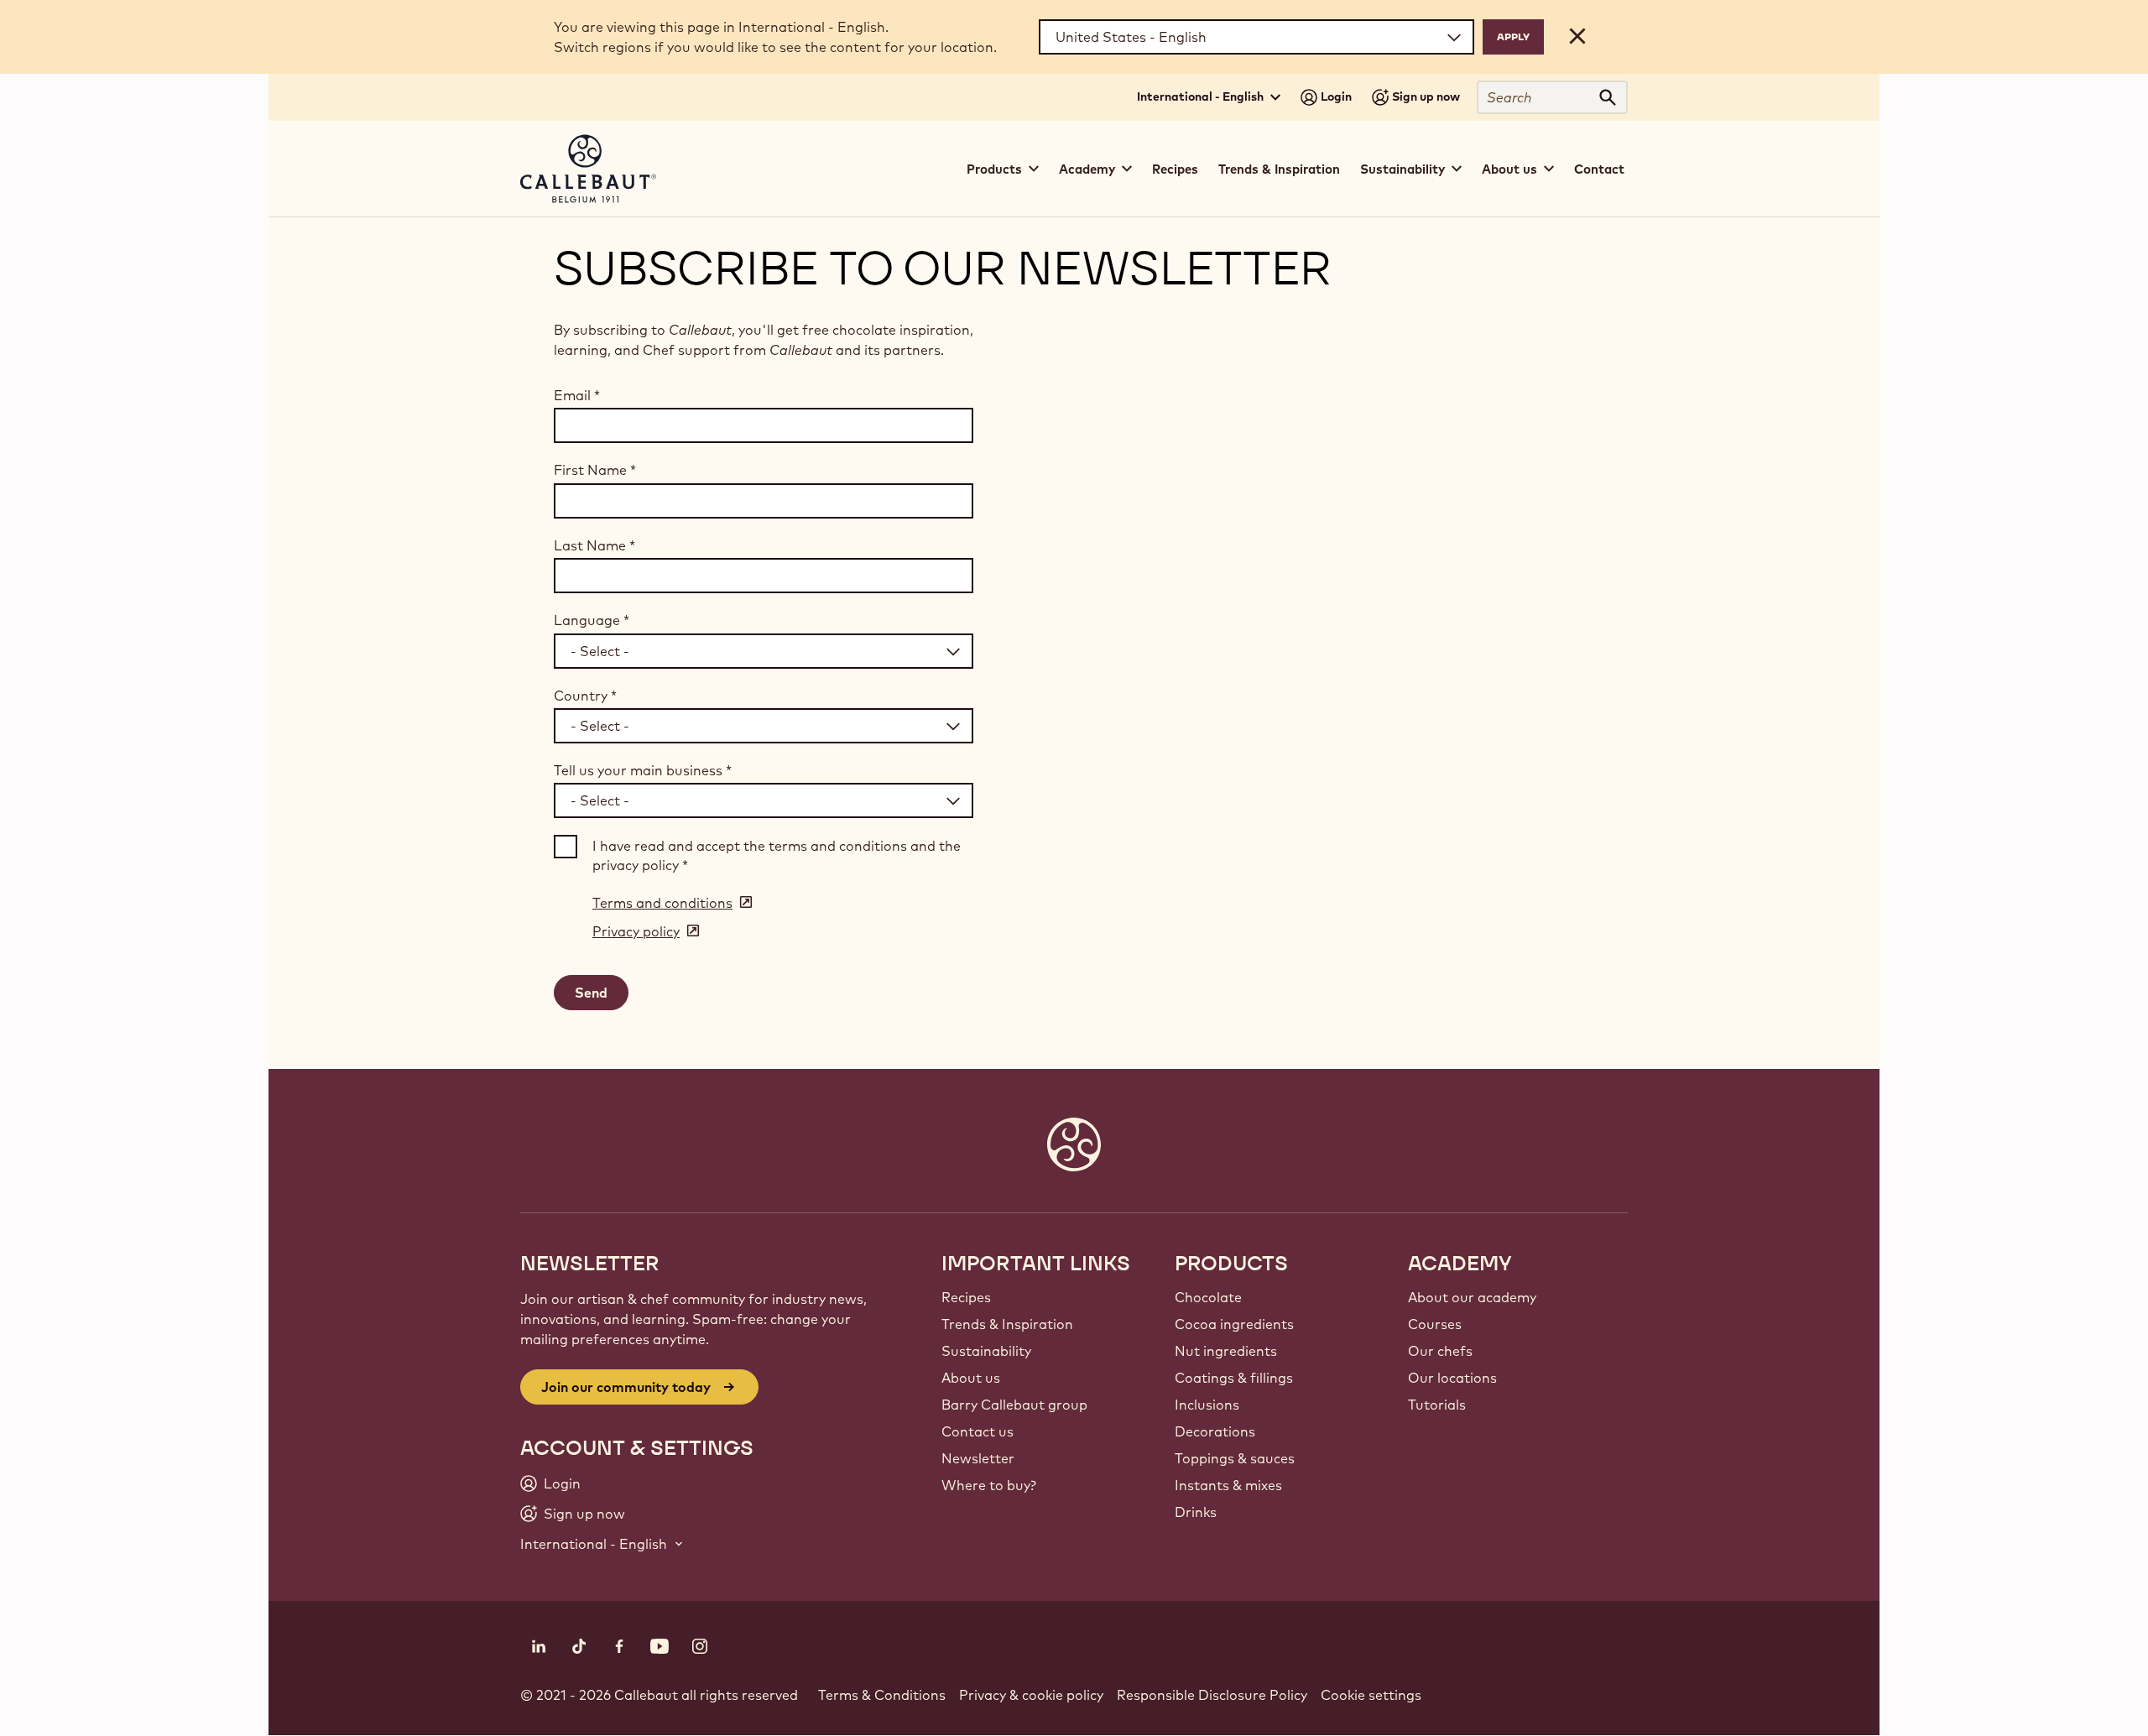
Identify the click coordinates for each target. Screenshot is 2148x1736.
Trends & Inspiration (1279, 169)
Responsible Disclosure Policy (1212, 1695)
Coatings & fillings (1234, 1378)
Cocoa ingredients (1234, 1324)
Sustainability (986, 1351)
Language (592, 620)
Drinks (1196, 1512)
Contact (1599, 169)
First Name (595, 470)
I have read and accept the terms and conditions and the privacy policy (777, 855)
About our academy (1472, 1297)
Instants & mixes (1228, 1485)
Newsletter (978, 1458)
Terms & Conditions (882, 1695)
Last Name (594, 545)
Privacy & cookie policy (1031, 1695)
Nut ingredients (1226, 1351)
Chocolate (1208, 1297)
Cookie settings (1371, 1695)
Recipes (1175, 169)
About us (971, 1378)
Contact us (978, 1431)
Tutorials (1437, 1405)
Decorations (1215, 1431)
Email (577, 395)
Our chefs (1440, 1351)
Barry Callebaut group (1014, 1405)
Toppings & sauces (1235, 1458)
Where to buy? (989, 1485)
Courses (1435, 1324)
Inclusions (1207, 1405)
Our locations (1452, 1378)
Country (585, 696)
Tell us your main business (643, 770)
